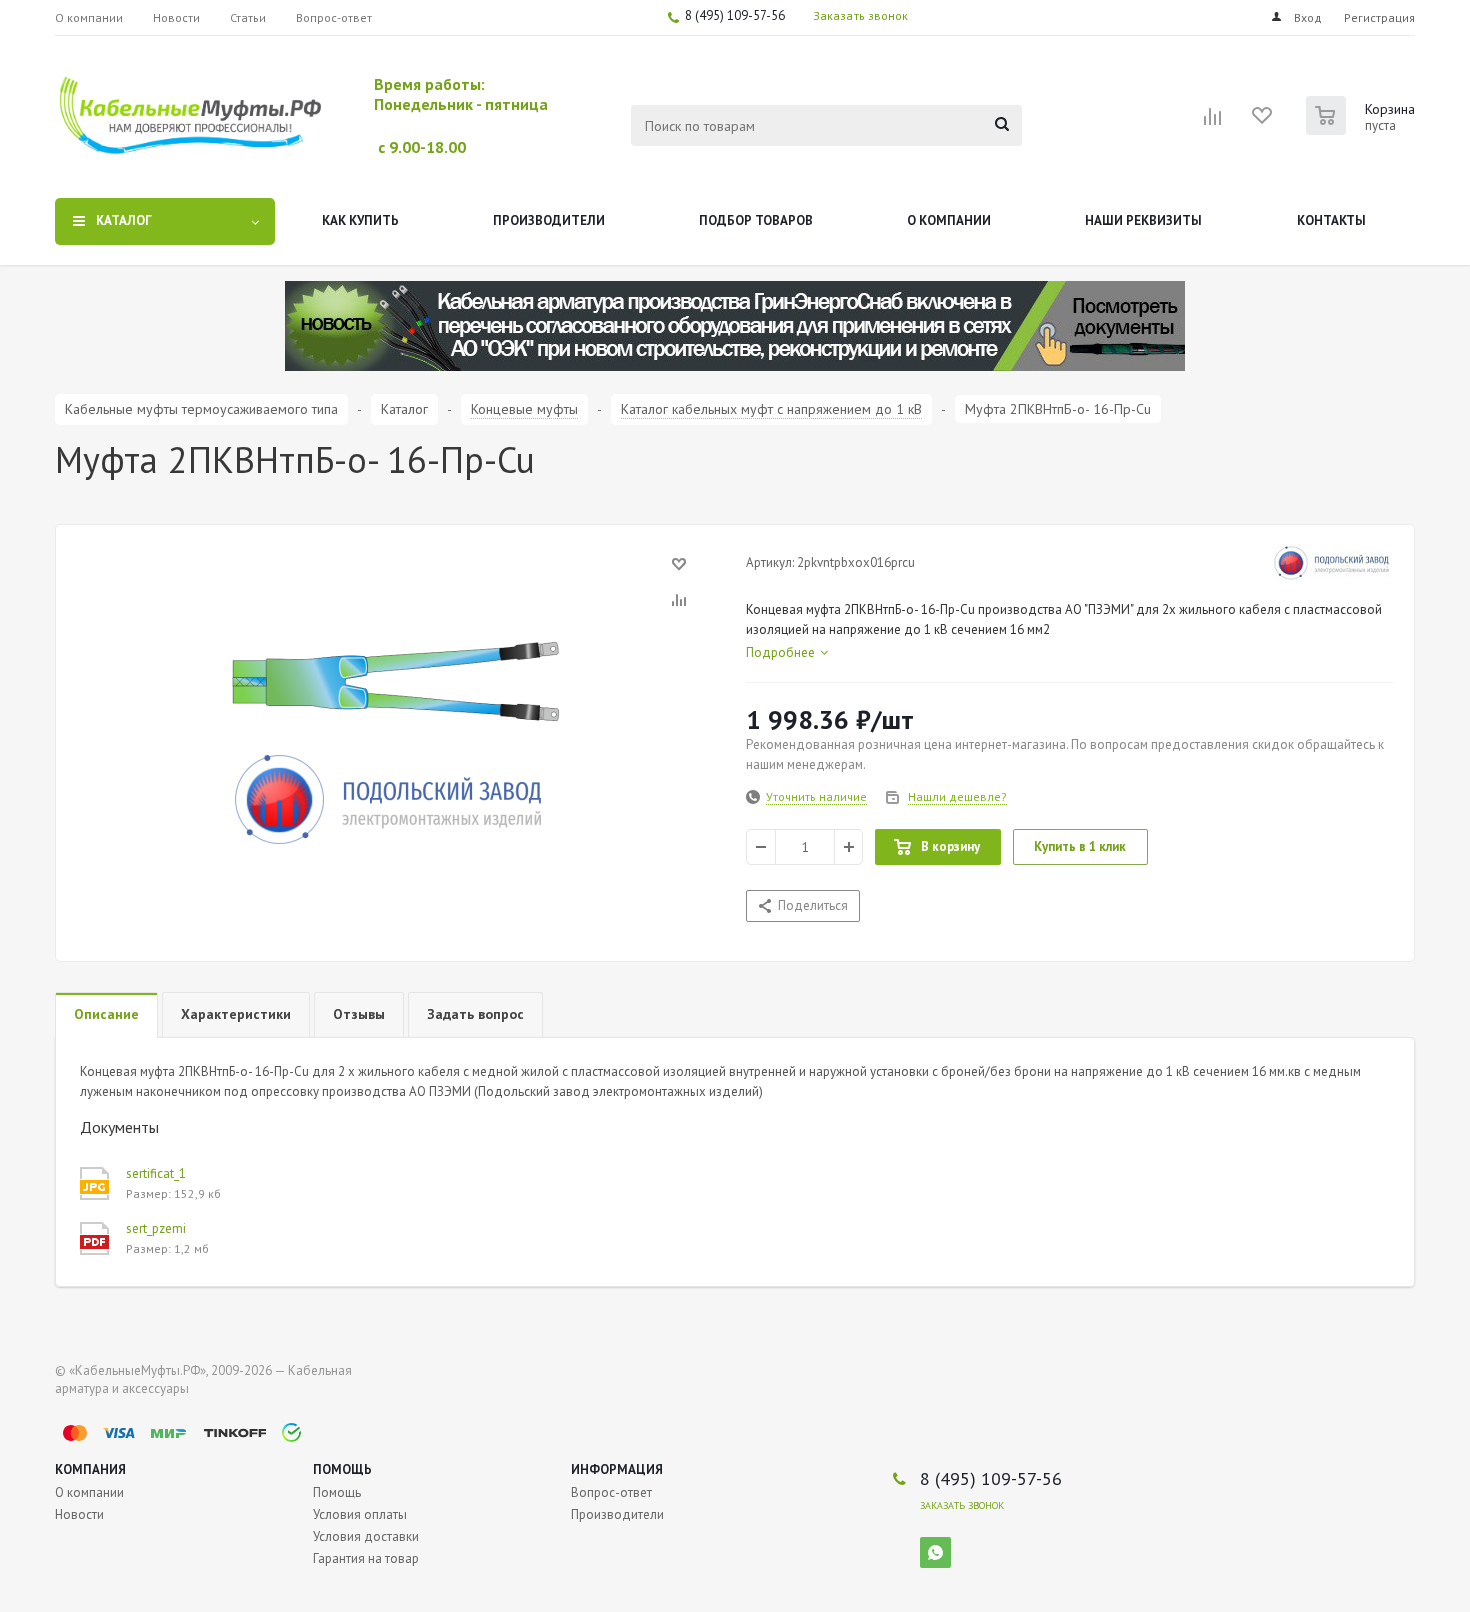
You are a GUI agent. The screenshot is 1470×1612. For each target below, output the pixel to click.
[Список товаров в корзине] (1363, 129)
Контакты (1331, 220)
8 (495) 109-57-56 (735, 15)
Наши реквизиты (1143, 220)
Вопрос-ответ (611, 1492)
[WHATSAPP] (935, 1552)
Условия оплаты (360, 1514)
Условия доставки (366, 1536)
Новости (79, 1514)
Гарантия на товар (366, 1558)
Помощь (342, 1469)
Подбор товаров (756, 220)
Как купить (360, 220)
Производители (549, 220)
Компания (90, 1469)
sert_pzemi (156, 1228)
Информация (617, 1469)
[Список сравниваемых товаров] (1213, 123)
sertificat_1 (156, 1173)
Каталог (124, 220)
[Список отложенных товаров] (1263, 122)
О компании (949, 220)
